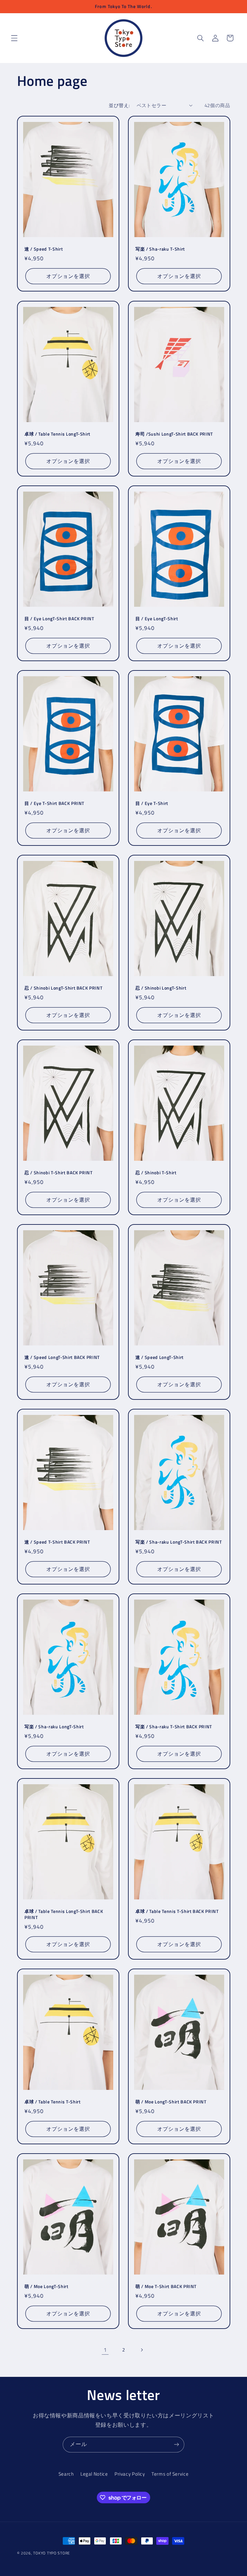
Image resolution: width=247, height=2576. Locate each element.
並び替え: (119, 105)
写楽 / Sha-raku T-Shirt (160, 249)
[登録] (177, 2445)
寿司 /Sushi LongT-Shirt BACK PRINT (174, 434)
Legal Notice (94, 2474)
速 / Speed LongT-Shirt (160, 1357)
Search (66, 2474)
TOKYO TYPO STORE (52, 2553)
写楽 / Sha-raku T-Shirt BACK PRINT (174, 1727)
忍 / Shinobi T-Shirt (156, 1173)
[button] (14, 38)
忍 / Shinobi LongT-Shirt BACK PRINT (63, 988)
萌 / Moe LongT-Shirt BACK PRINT (171, 2102)
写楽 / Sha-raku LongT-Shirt (54, 1727)
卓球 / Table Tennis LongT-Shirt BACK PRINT (64, 1914)
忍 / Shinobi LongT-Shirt (161, 988)
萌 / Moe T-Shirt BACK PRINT (166, 2287)
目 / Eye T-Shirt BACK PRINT (54, 803)
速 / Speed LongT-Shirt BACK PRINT (62, 1357)
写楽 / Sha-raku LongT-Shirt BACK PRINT (179, 1542)
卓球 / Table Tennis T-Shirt (53, 2102)
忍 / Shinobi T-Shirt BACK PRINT (59, 1173)
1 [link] (105, 2350)
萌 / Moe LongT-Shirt (46, 2287)
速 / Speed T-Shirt (44, 249)
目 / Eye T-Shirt (152, 803)
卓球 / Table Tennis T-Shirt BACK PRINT (177, 1911)
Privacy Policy (130, 2474)
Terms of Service (170, 2474)
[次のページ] (142, 2350)
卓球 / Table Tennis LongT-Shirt (57, 434)
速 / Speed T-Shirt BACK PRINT (57, 1542)
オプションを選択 (68, 276)
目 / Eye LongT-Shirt (157, 619)
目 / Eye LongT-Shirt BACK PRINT (59, 619)
